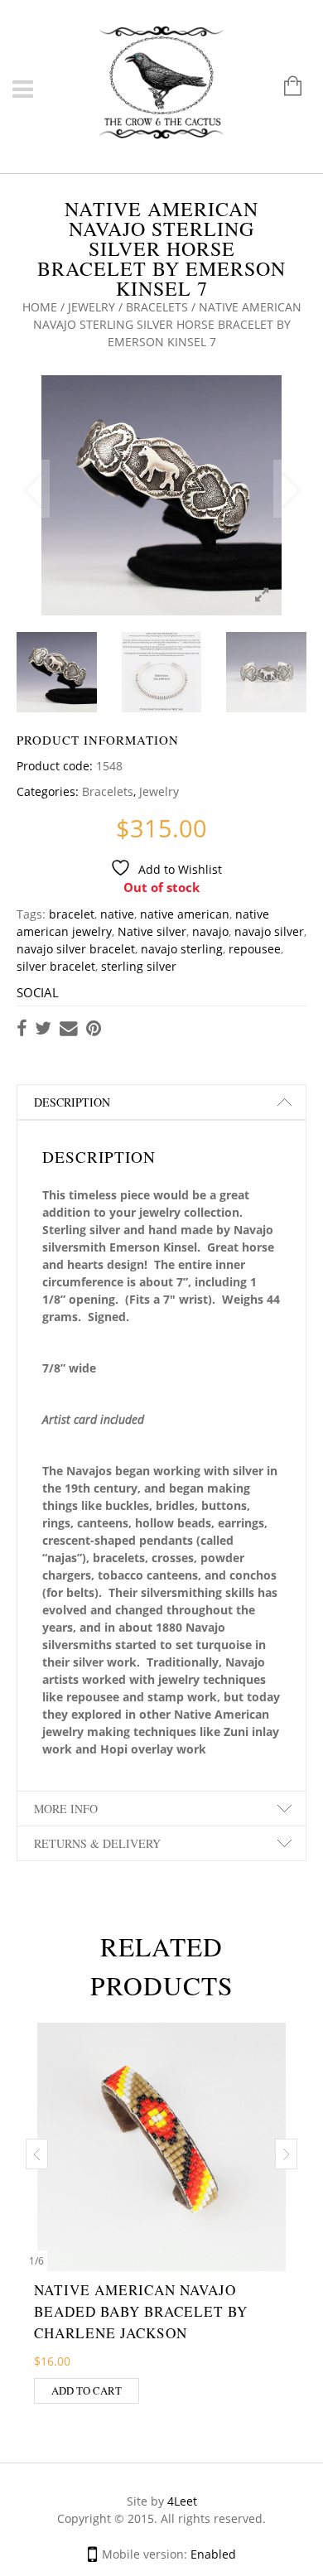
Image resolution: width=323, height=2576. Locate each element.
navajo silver (269, 931)
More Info (66, 1809)
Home (40, 307)
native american (185, 914)
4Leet (182, 2501)
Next (290, 489)
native (117, 914)
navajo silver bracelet (76, 949)
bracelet (72, 914)
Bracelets (157, 307)
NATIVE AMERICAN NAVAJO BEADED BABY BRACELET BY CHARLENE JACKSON (141, 2311)
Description (72, 1102)
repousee (255, 949)
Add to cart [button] (87, 2390)
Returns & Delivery (97, 1843)
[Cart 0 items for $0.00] (284, 87)
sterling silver (139, 966)
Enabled (213, 2554)
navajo (210, 931)
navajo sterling (182, 949)
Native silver (152, 931)
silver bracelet (56, 966)
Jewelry (92, 307)
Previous (33, 489)
